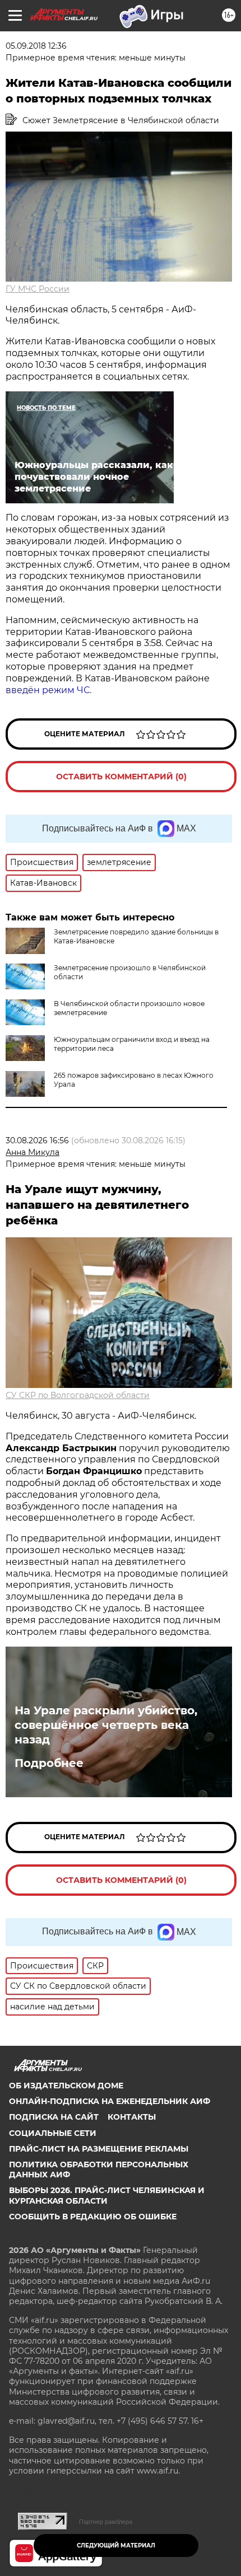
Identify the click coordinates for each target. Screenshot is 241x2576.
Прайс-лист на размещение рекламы (99, 2149)
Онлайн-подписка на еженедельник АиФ (110, 2101)
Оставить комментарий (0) (121, 777)
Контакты (132, 2117)
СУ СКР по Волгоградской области (78, 1395)
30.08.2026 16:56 (37, 1140)
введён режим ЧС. (48, 690)
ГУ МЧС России (38, 289)
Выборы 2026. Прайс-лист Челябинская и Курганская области (107, 2195)
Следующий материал (116, 2545)
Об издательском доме (66, 2086)
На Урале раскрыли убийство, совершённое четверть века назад (106, 1725)
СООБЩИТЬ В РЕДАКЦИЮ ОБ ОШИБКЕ (93, 2217)
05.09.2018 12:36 (36, 46)
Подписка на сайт (54, 2117)
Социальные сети (53, 2133)
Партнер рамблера (106, 2522)
